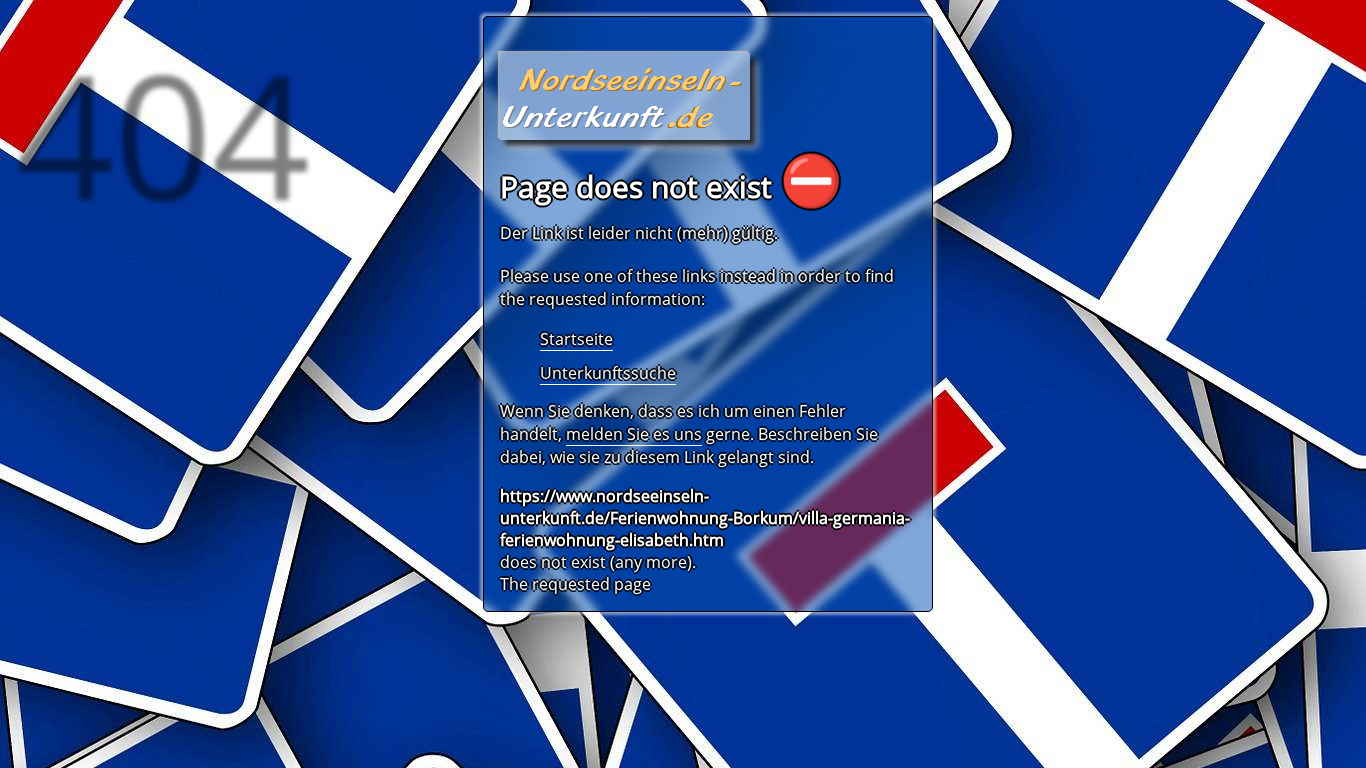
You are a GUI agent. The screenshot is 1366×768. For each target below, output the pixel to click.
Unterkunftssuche (608, 373)
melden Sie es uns (634, 434)
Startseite (576, 339)
